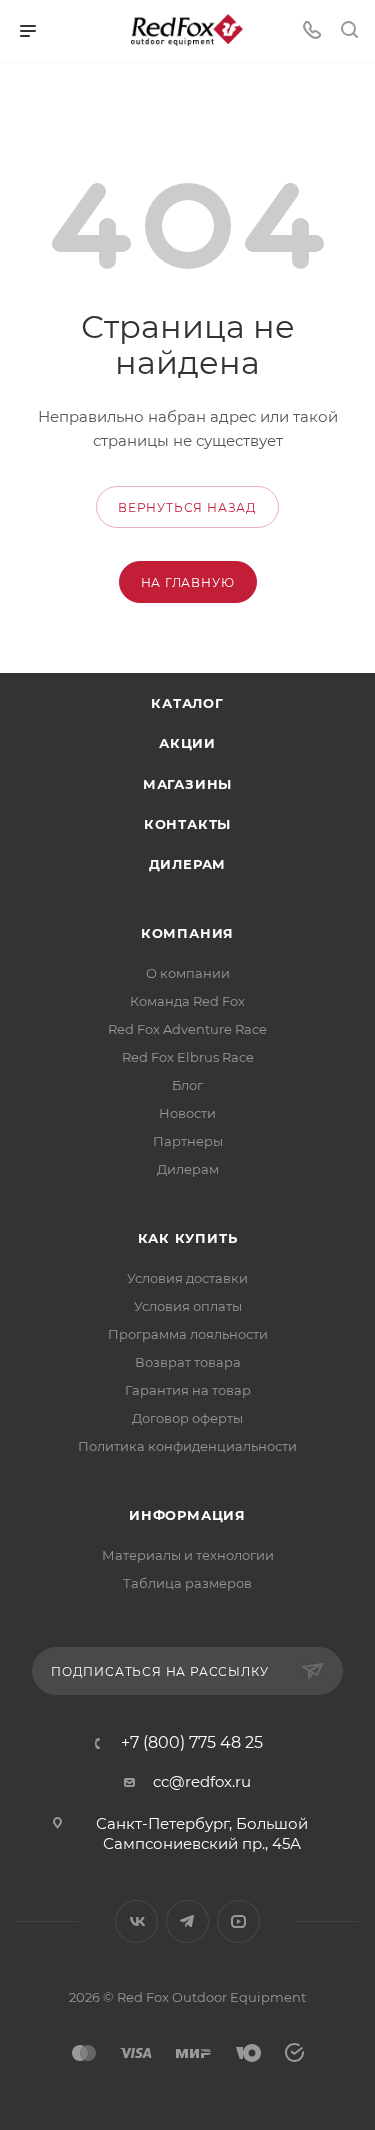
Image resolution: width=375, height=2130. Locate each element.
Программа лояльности (188, 1334)
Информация (187, 1515)
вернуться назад (187, 507)
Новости (187, 1113)
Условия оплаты (188, 1306)
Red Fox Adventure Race (187, 1029)
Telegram (187, 1921)
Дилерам (188, 864)
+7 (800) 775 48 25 (192, 1743)
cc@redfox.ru (202, 1781)
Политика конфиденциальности (187, 1446)
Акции (187, 743)
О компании (188, 973)
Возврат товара (188, 1362)
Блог (187, 1085)
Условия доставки (187, 1278)
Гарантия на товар (188, 1390)
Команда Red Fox (187, 1001)
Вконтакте (136, 1921)
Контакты (187, 824)
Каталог (187, 703)
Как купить (188, 1238)
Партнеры (188, 1141)
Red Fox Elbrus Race (188, 1057)
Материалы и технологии (188, 1555)
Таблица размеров (187, 1583)
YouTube (238, 1921)
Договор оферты (187, 1418)
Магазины (187, 784)
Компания (187, 933)
